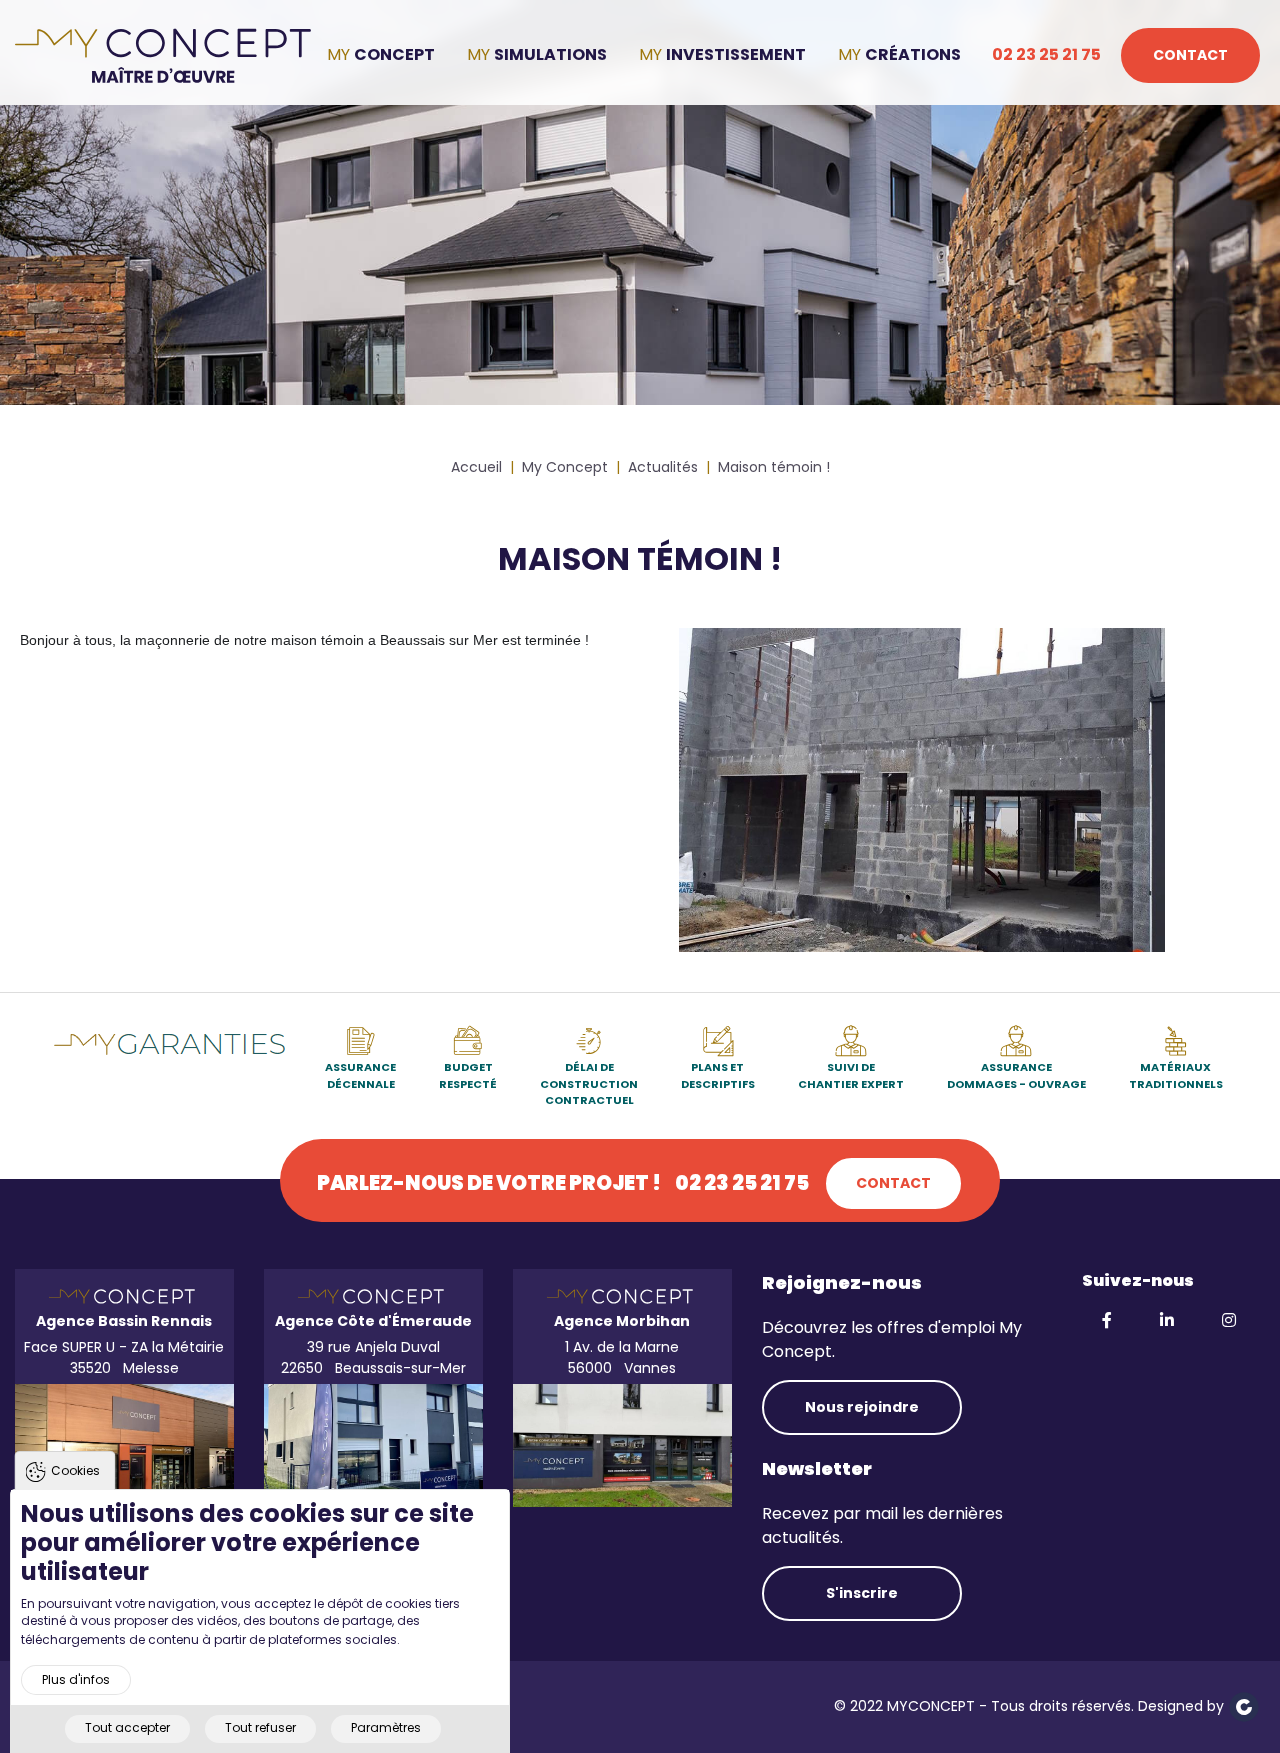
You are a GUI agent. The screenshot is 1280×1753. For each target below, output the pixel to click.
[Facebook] (1109, 1320)
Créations (913, 54)
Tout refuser (260, 1727)
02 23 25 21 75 (1046, 54)
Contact (1190, 55)
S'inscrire (862, 1593)
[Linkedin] (1169, 1320)
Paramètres (386, 1727)
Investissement (736, 54)
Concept (394, 54)
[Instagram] (1231, 1320)
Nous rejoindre (862, 1407)
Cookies (75, 1470)
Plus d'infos (76, 1678)
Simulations (550, 54)
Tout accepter (127, 1727)
